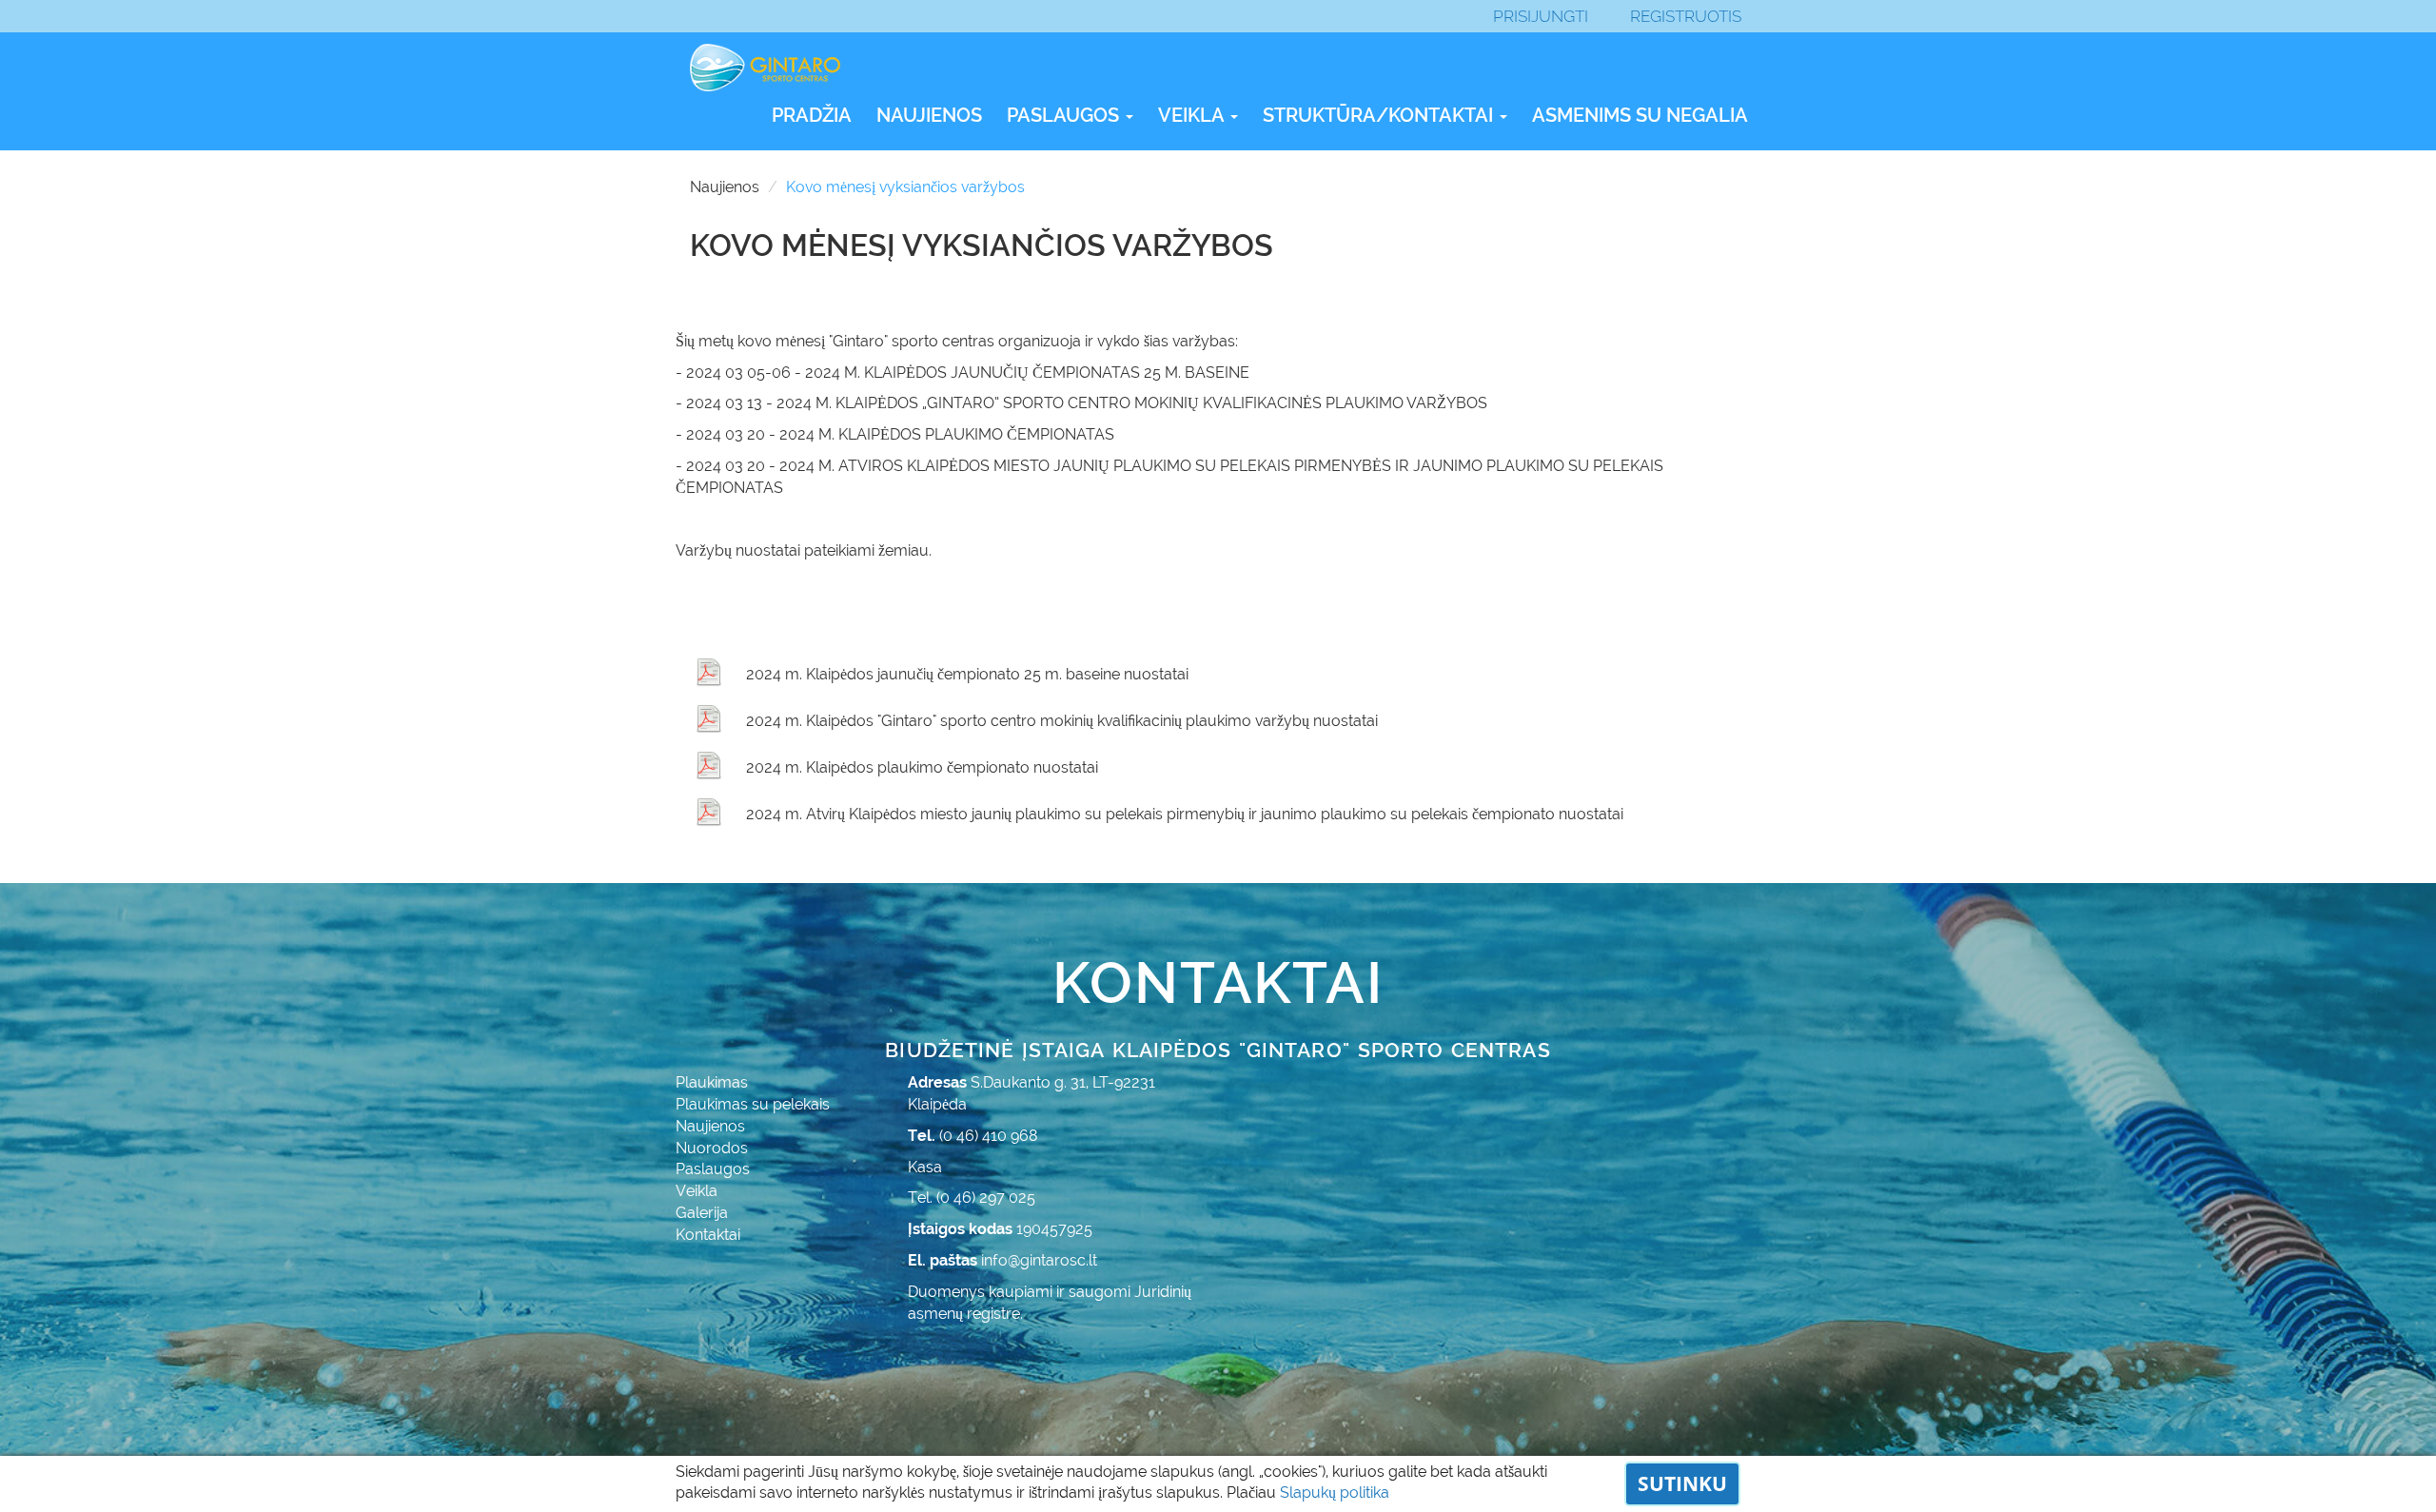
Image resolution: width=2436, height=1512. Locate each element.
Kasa (925, 1167)
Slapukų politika (1335, 1492)
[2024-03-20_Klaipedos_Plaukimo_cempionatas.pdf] (709, 765)
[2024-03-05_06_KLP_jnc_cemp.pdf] (709, 672)
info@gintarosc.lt (1039, 1260)
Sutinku (1682, 1483)
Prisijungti (1541, 16)
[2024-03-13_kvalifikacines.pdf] (709, 718)
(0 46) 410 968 (989, 1136)
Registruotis (1686, 16)
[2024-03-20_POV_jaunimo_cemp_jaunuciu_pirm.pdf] (709, 812)
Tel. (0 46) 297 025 (972, 1198)
